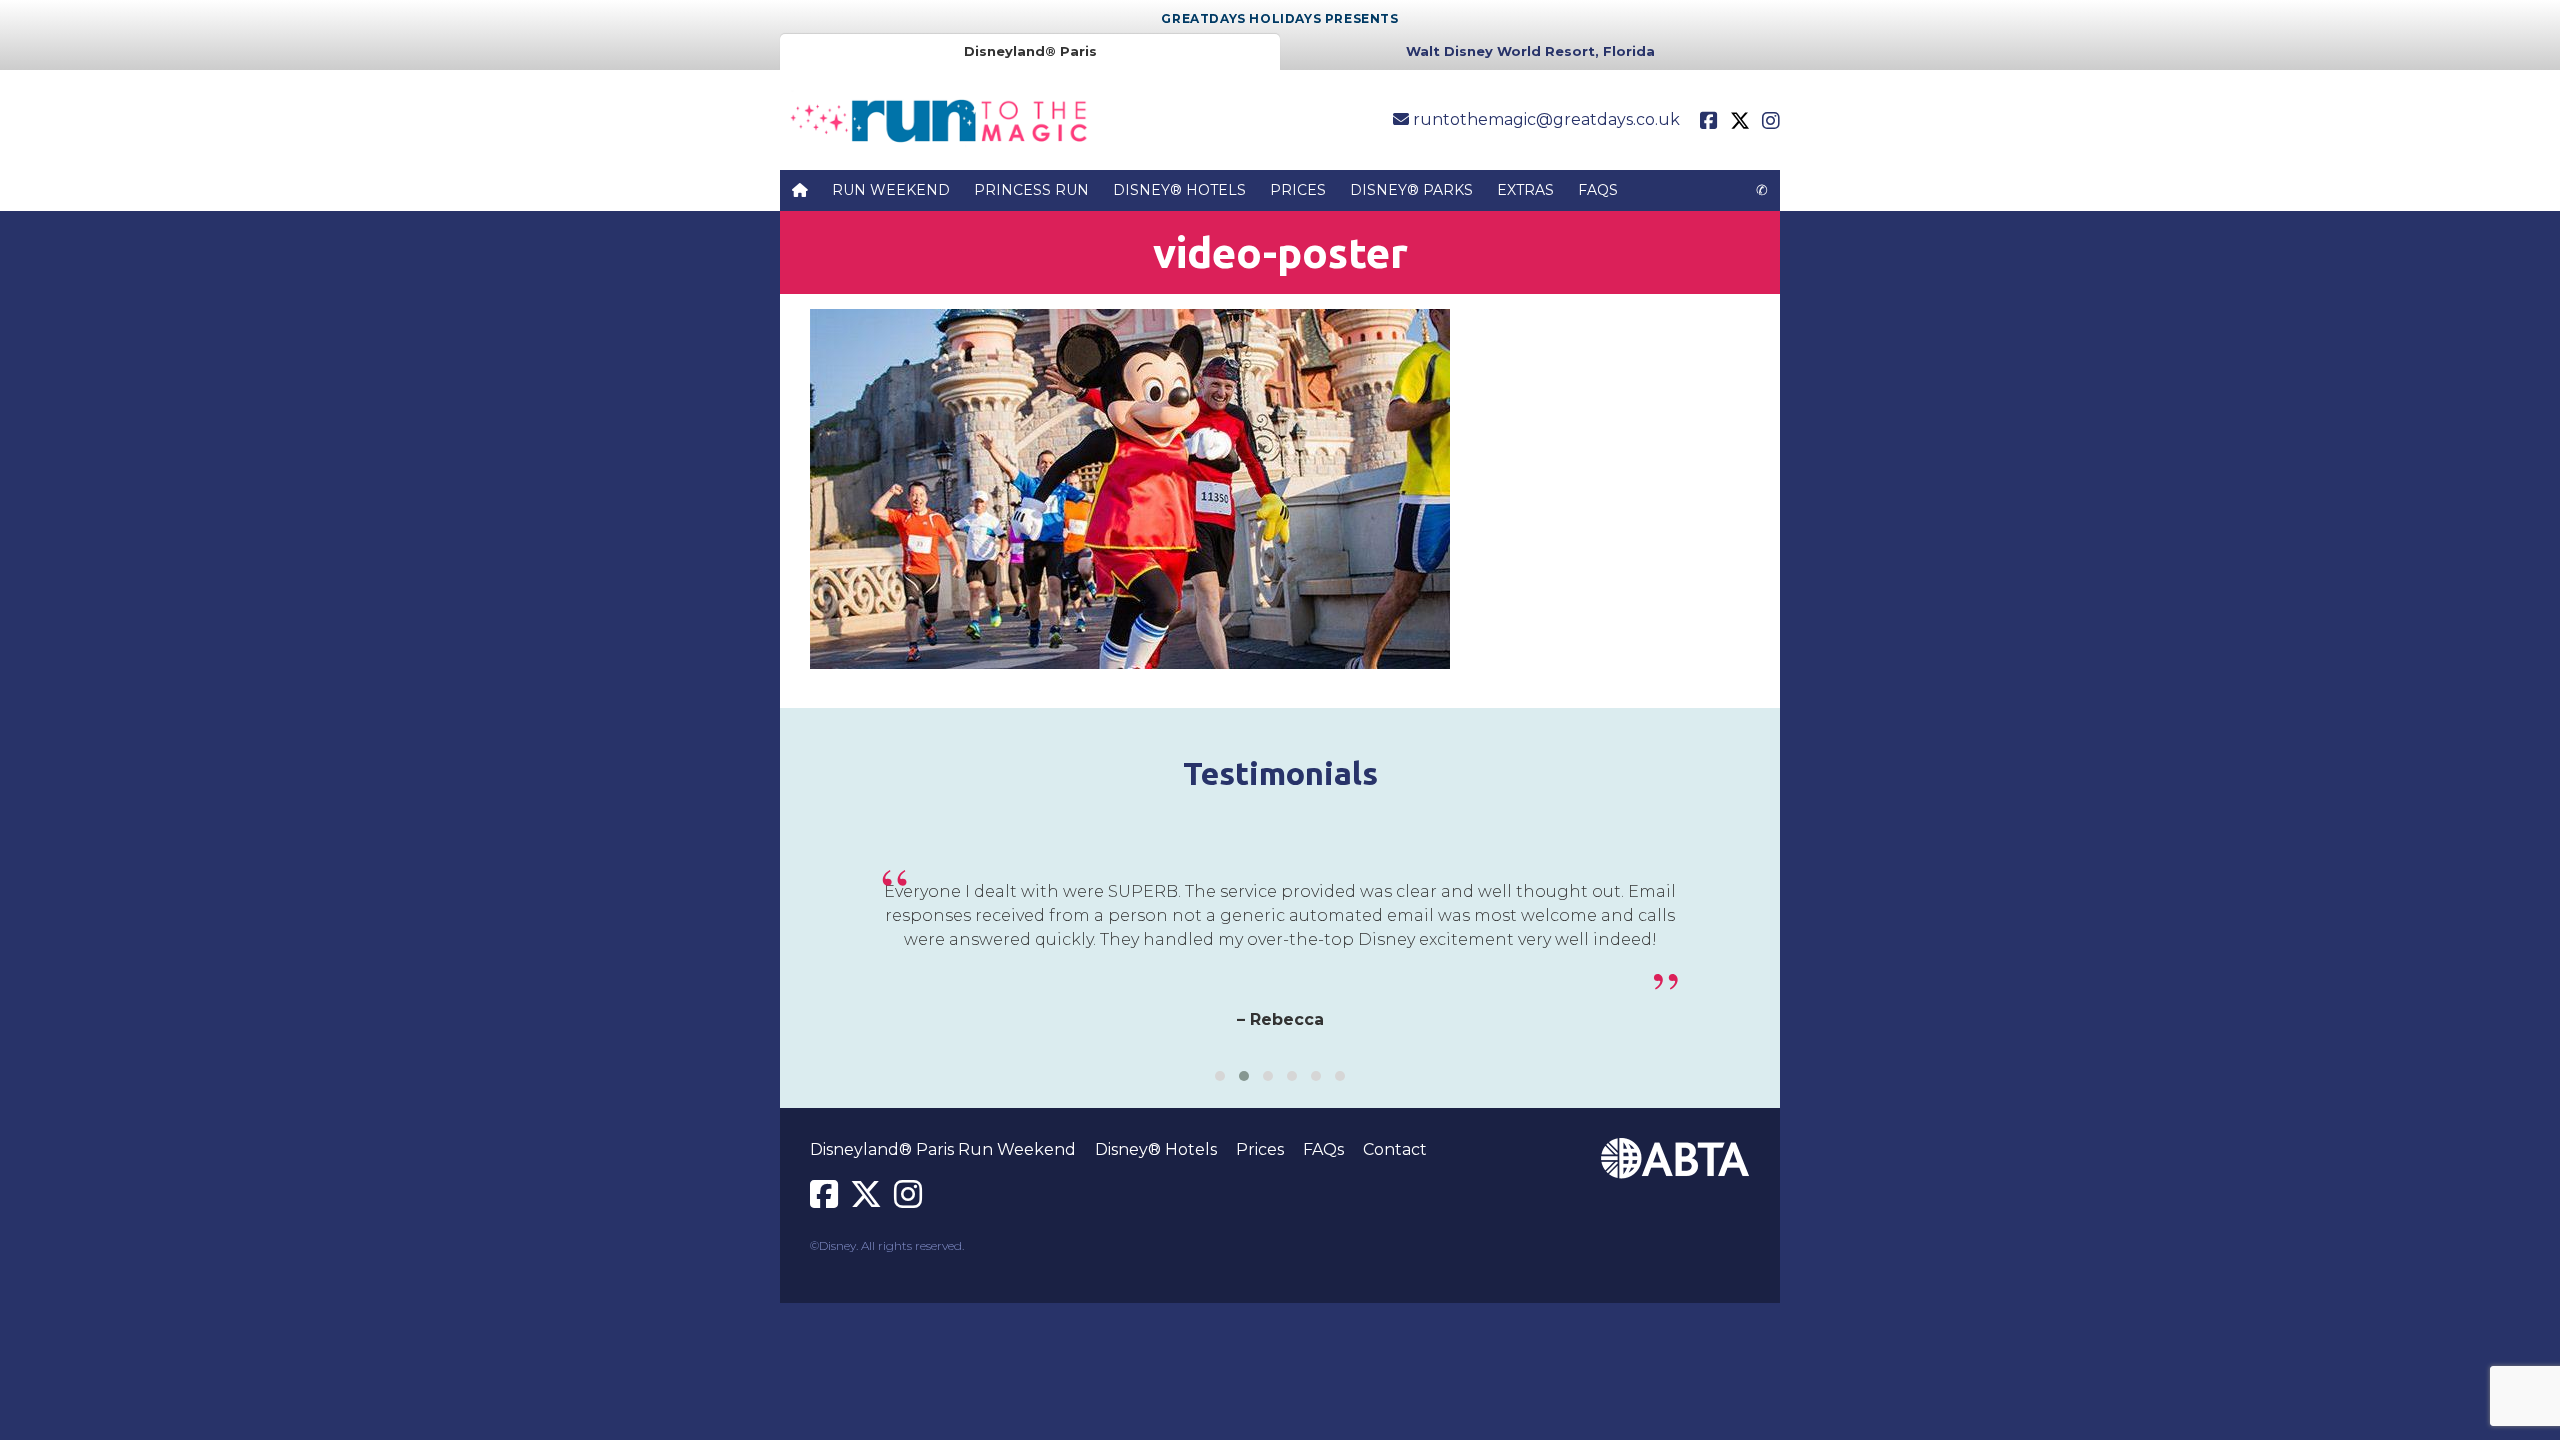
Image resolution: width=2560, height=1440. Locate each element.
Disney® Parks (1411, 190)
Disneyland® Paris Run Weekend (943, 1149)
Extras (1525, 190)
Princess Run (1031, 190)
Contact (1395, 1149)
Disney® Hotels (1179, 190)
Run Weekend (891, 190)
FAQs (1598, 190)
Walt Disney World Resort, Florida (1530, 51)
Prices (1298, 190)
